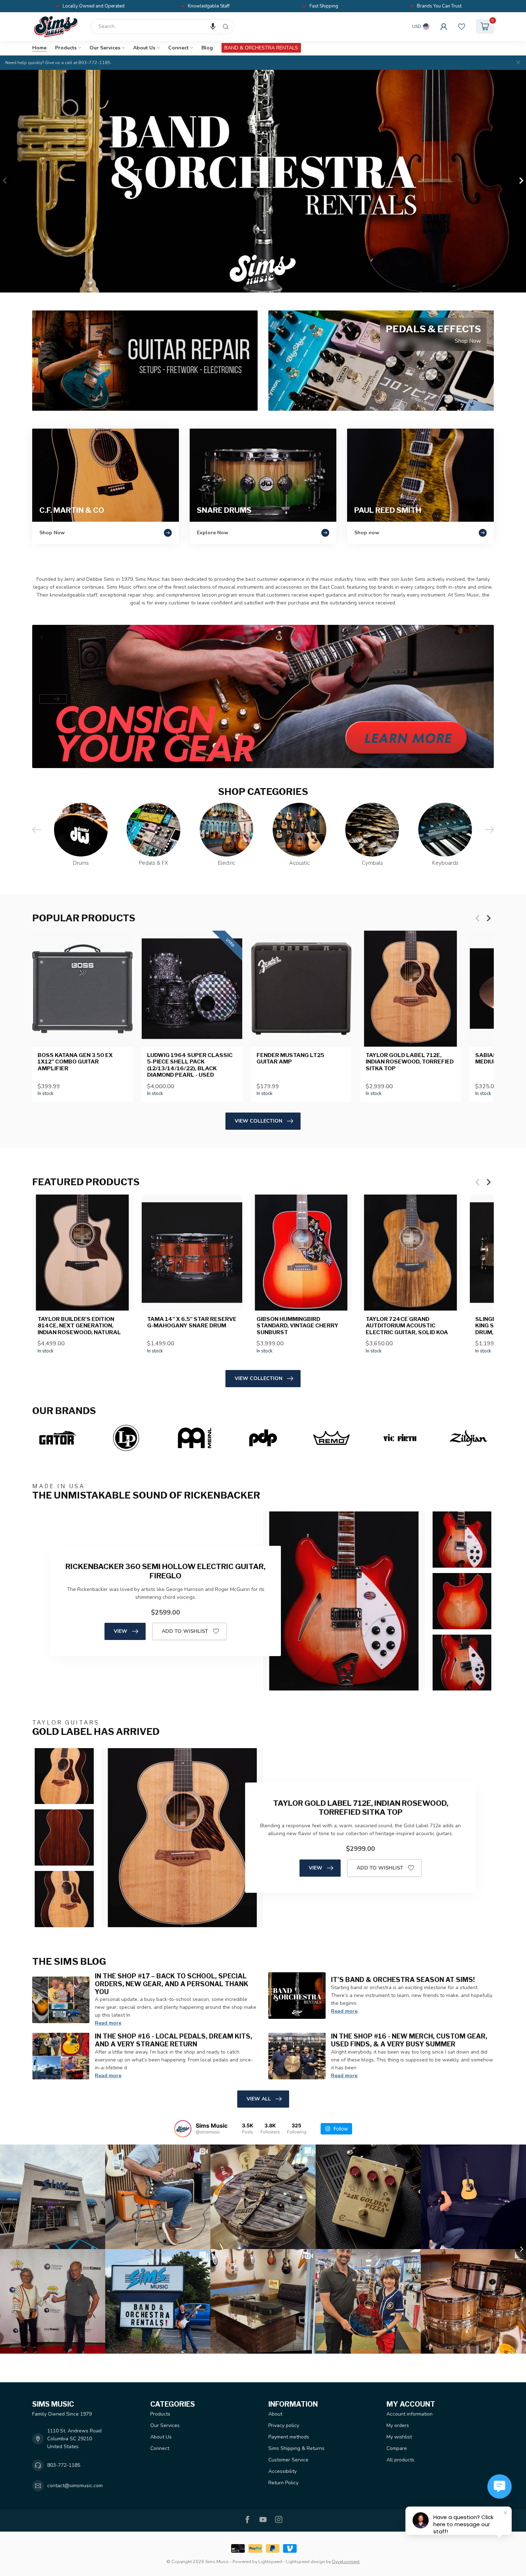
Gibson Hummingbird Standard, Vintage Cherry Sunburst (298, 1326)
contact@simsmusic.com (75, 2486)
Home (39, 48)
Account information (410, 2414)
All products (400, 2460)
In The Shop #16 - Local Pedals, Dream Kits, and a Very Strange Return (174, 2040)
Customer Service (288, 2460)
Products (66, 48)
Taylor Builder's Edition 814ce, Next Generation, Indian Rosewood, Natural (79, 1326)
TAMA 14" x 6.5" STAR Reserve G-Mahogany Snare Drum (192, 1322)
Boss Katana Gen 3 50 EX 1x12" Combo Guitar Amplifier (75, 1062)
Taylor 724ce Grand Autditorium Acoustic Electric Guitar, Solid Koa (407, 1326)
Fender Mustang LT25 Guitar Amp (290, 1058)
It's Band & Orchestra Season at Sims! (403, 1979)
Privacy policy (284, 2425)
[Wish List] (462, 26)
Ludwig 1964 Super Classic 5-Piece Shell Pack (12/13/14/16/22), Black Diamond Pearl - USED (190, 1065)
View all (259, 2099)
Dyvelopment (346, 2561)
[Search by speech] (213, 26)
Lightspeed (270, 2561)
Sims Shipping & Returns (296, 2448)
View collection (259, 1121)
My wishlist (399, 2437)
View (121, 1631)
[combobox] (162, 26)
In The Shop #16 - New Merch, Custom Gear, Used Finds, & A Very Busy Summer (409, 2040)
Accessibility (283, 2471)
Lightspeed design (305, 2561)
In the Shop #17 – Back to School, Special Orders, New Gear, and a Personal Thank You (172, 1984)
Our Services (105, 48)
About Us (144, 48)
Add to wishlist (185, 1631)
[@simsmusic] (183, 2129)
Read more (108, 2023)
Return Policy (283, 2483)
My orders (398, 2425)
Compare (397, 2448)
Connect (178, 48)
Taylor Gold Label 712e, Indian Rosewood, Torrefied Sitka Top (410, 1062)
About (275, 2414)
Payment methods (289, 2437)
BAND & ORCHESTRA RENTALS (261, 48)
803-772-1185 (64, 2465)
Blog (207, 48)
